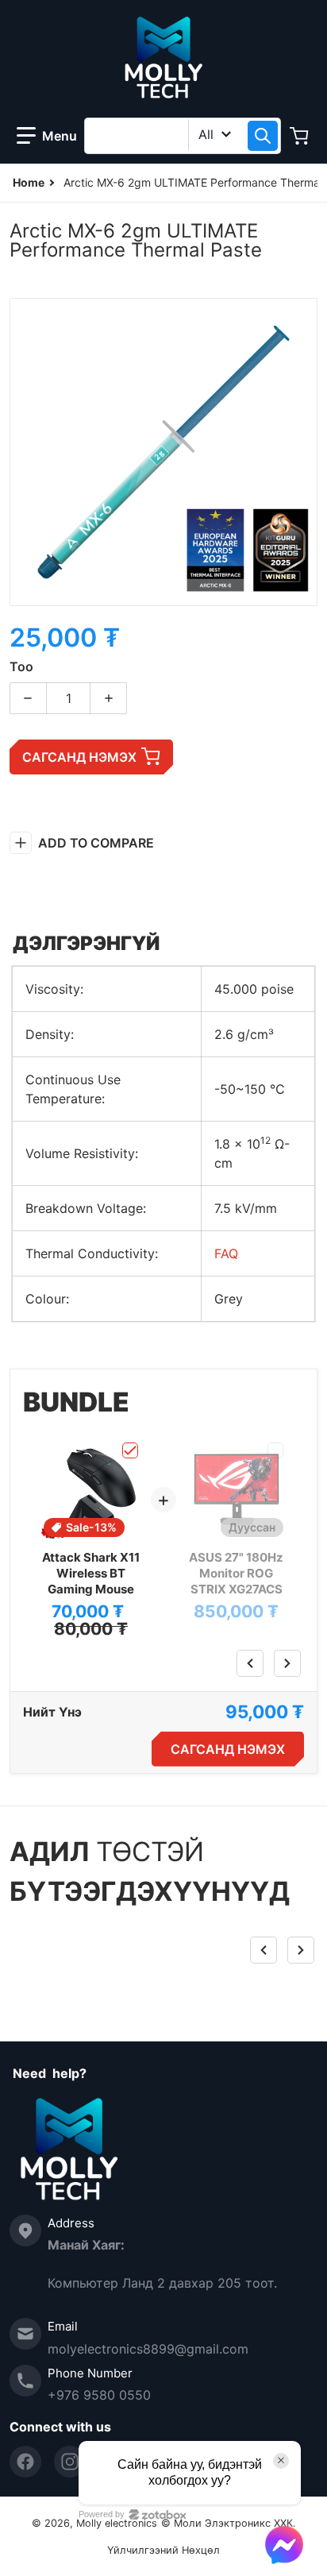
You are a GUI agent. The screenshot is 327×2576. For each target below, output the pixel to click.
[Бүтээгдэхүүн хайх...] (263, 136)
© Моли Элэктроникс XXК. (229, 2523)
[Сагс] (301, 136)
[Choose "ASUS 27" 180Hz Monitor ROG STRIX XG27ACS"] (275, 1450)
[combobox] (183, 136)
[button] (47, 136)
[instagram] (70, 2462)
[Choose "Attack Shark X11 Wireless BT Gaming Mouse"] (130, 1450)
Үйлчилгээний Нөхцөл (163, 2550)
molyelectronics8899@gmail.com (148, 2349)
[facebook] (25, 2462)
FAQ (226, 1253)
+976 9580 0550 (99, 2395)
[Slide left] (250, 1663)
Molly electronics (117, 2523)
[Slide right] (287, 1663)
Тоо (21, 666)
